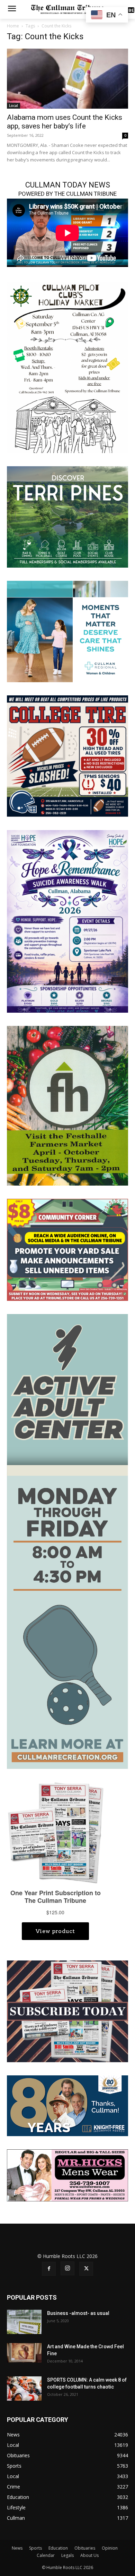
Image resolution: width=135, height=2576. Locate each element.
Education (58, 2548)
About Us (89, 2555)
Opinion (110, 2548)
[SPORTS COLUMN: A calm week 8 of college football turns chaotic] (24, 2389)
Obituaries (85, 2548)
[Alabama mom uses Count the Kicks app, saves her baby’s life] (67, 79)
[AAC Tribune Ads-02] (67, 1541)
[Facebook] (49, 2269)
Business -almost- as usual (78, 2313)
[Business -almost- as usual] (24, 2322)
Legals (67, 2555)
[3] (67, 631)
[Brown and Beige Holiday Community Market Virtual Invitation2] (67, 367)
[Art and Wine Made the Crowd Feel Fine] (24, 2353)
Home (13, 26)
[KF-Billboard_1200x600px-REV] (67, 2105)
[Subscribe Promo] (67, 2011)
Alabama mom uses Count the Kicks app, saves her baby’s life (65, 122)
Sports (35, 2548)
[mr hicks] (67, 2175)
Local (13, 106)
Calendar (46, 2555)
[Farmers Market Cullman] (67, 1105)
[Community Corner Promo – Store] (67, 1249)
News (17, 2548)
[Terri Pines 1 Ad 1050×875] (67, 516)
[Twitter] (86, 2269)
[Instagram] (67, 2268)
